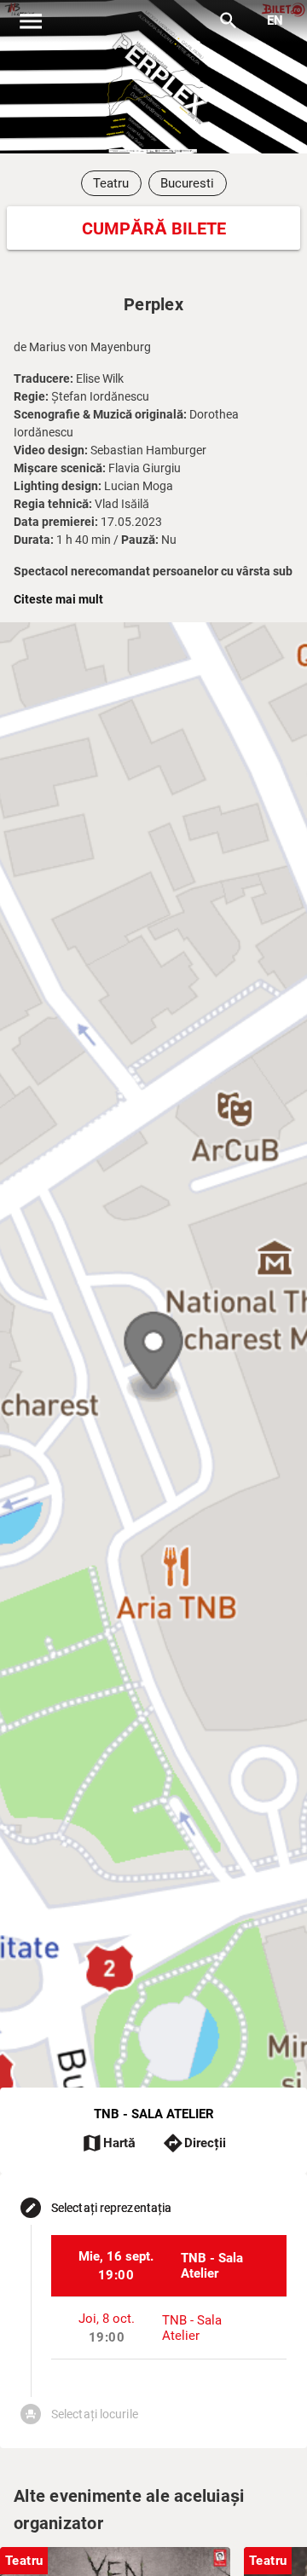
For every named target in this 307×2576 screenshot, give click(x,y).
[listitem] (169, 2266)
